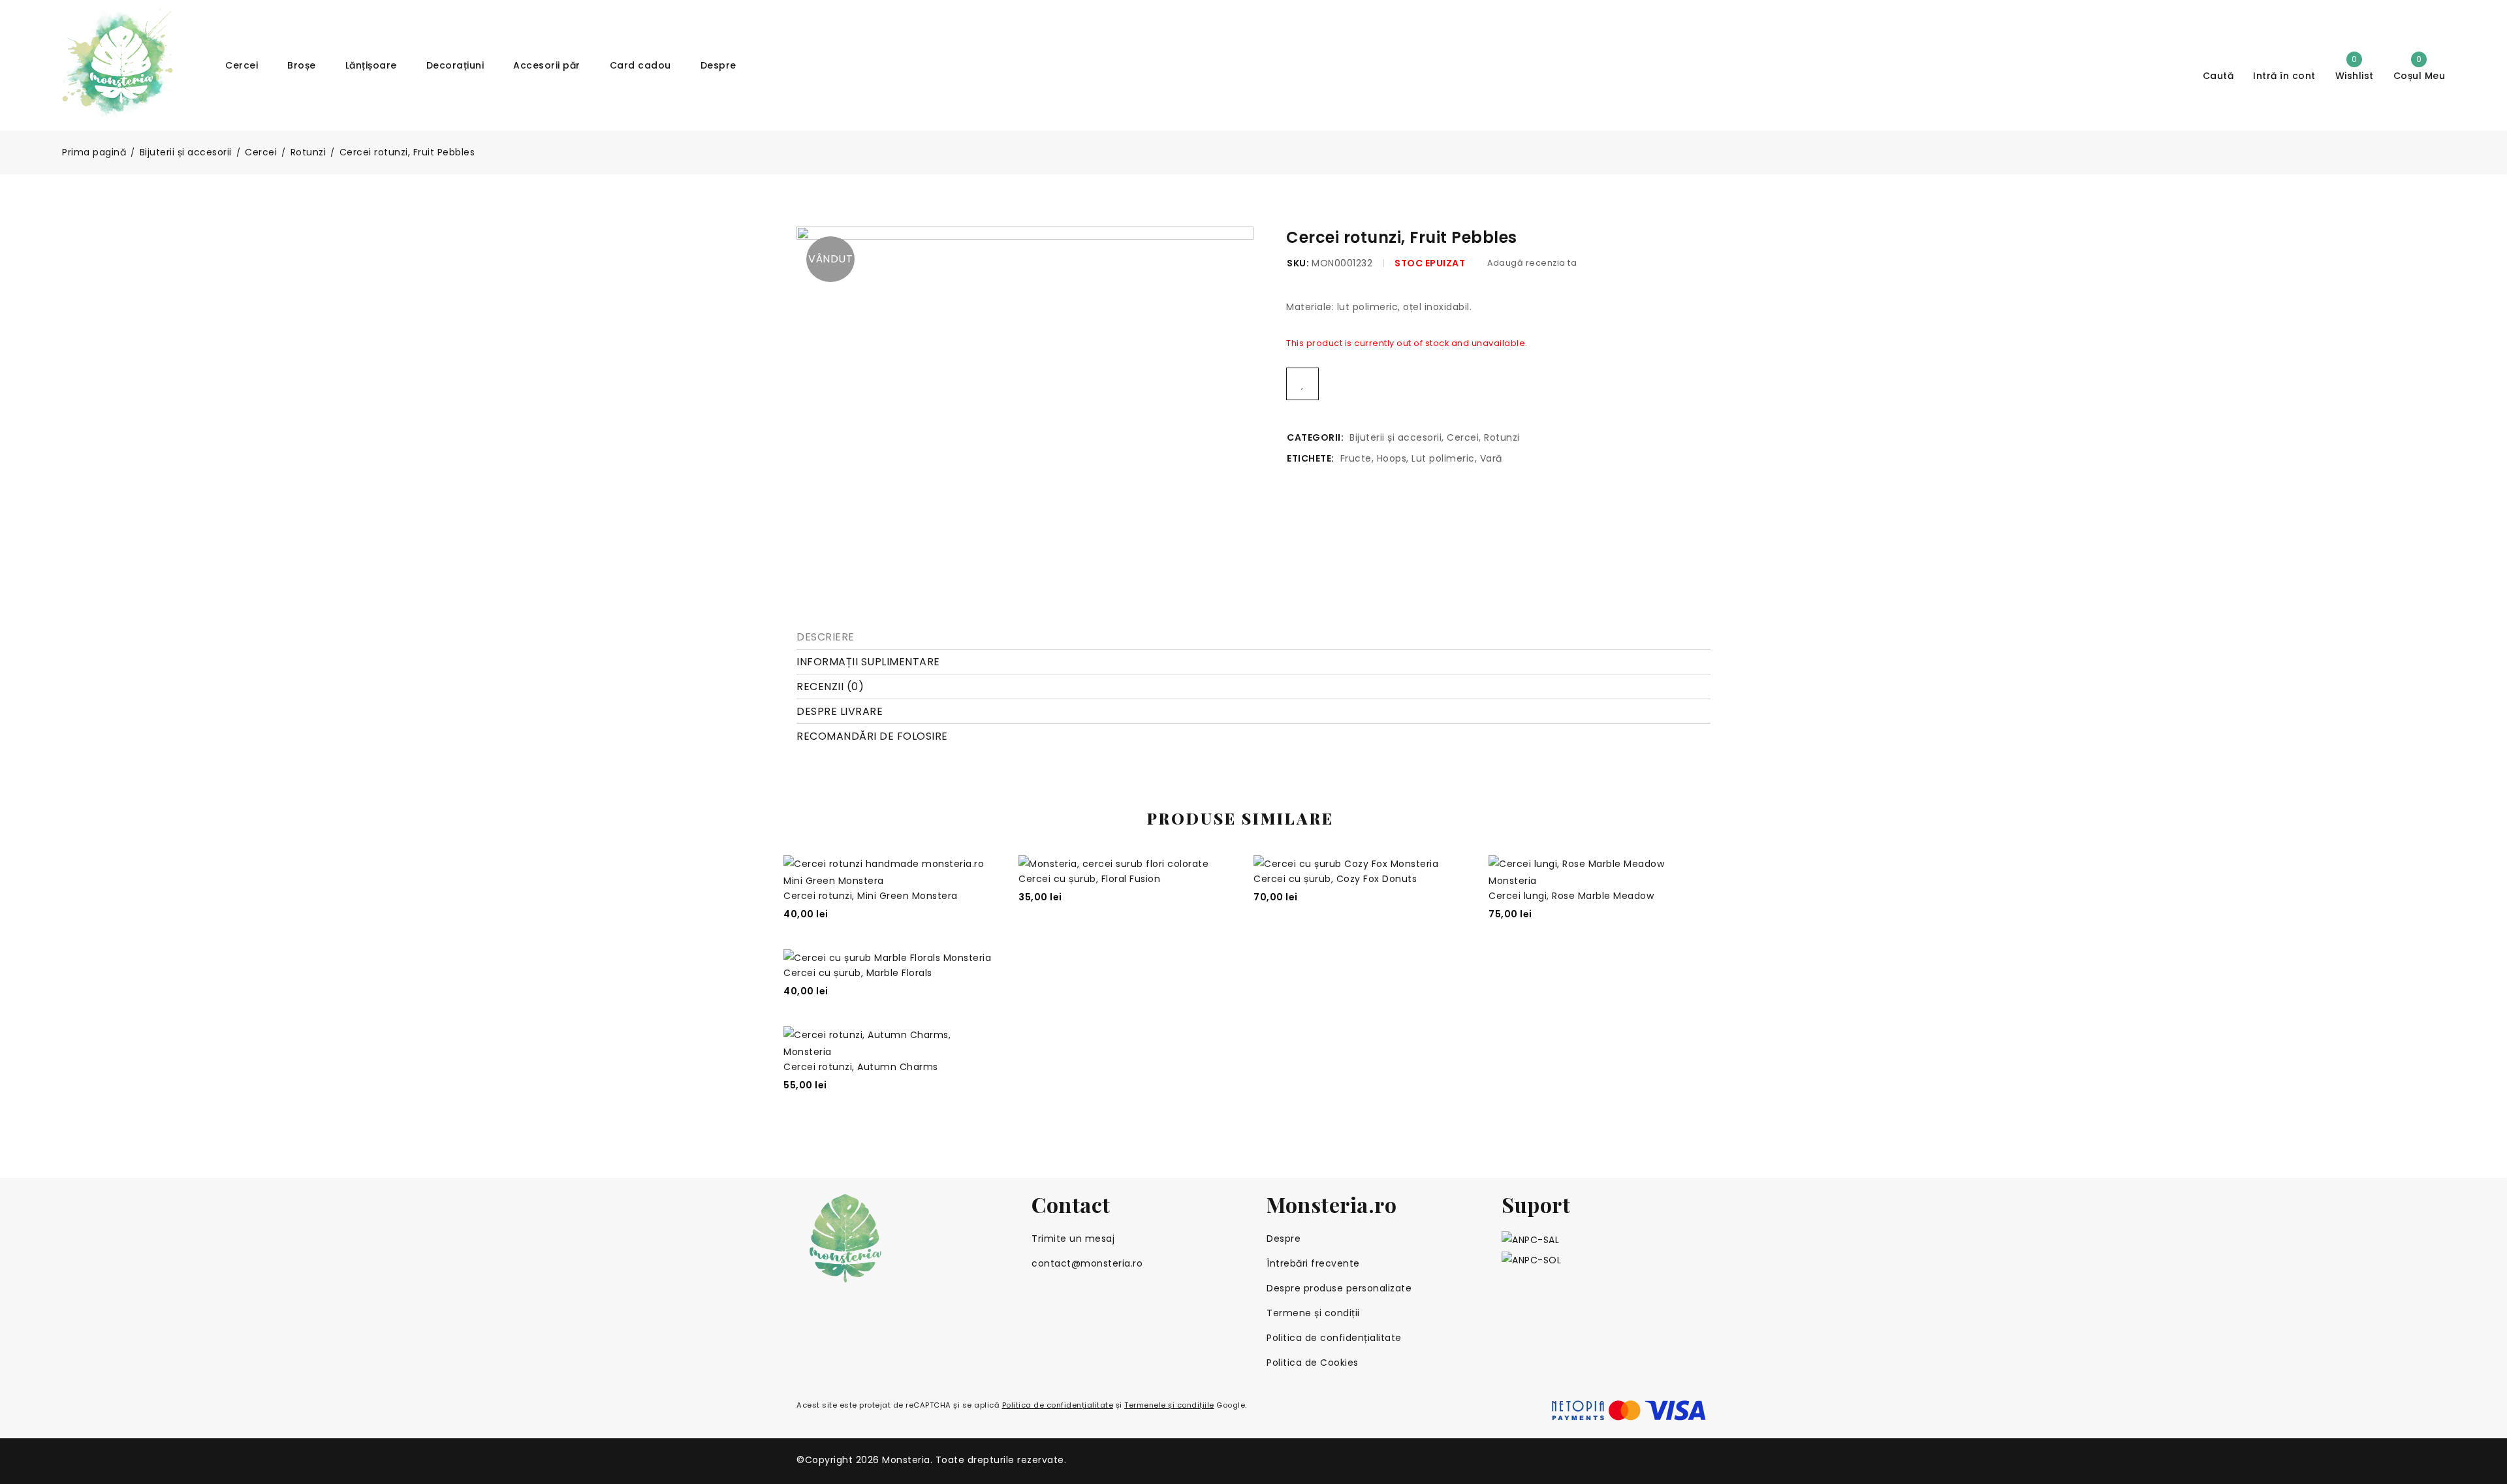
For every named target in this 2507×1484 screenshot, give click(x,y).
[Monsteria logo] (901, 1238)
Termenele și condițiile (1169, 1405)
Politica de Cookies (1313, 1363)
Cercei (261, 152)
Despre (1284, 1239)
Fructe (1356, 458)
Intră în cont (2284, 75)
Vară (1491, 458)
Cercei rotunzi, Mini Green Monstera (871, 896)
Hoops (1392, 458)
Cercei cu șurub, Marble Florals (858, 973)
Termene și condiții (1313, 1313)
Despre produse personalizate (1339, 1288)
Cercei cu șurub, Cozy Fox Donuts (1335, 879)
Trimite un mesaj (1073, 1239)
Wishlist (2355, 67)
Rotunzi (308, 152)
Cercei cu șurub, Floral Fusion (1089, 879)
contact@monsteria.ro (1087, 1263)
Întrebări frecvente (1313, 1263)
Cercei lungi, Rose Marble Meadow (1571, 896)
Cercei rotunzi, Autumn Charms (861, 1067)
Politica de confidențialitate (1334, 1338)
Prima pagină (94, 152)
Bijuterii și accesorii (186, 152)
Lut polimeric (1443, 458)
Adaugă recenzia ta (1532, 263)
